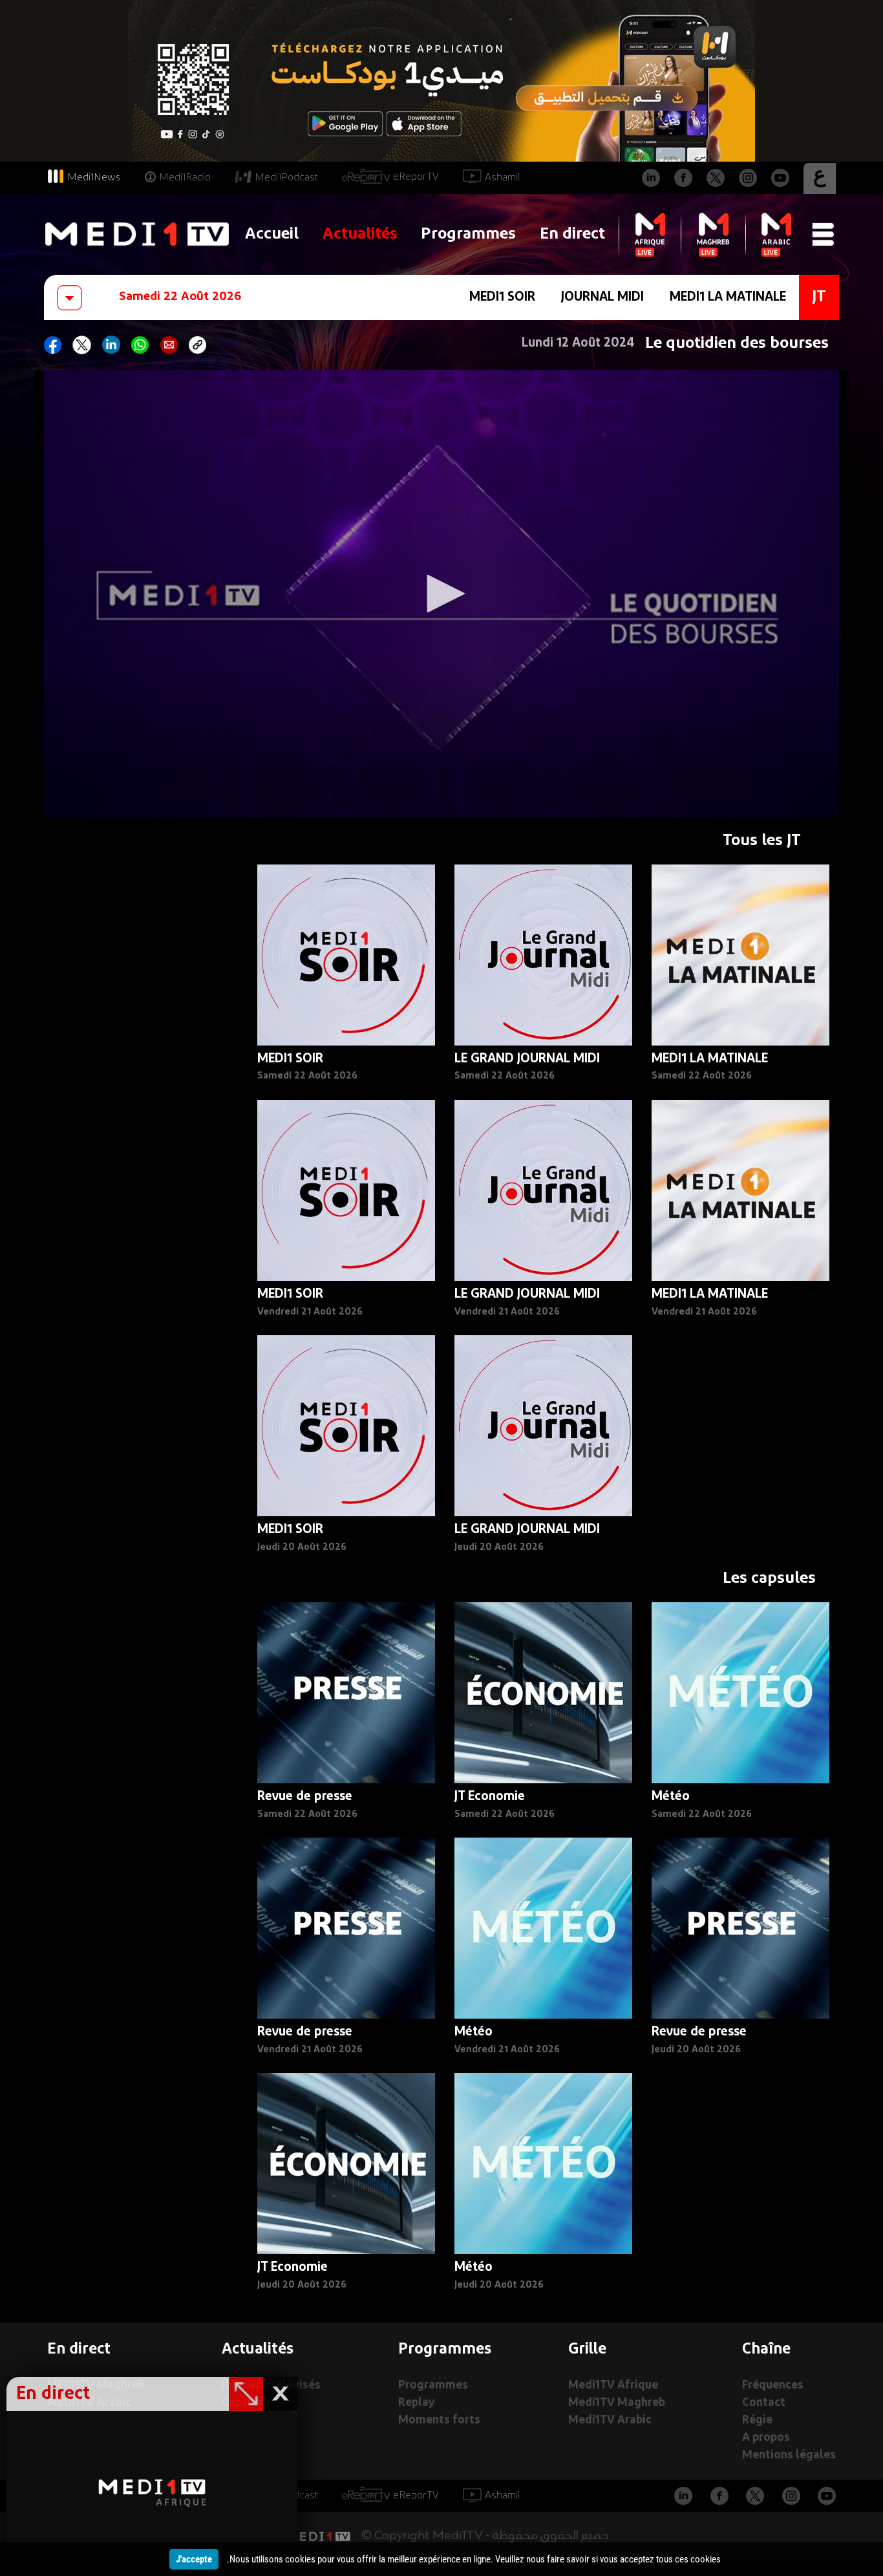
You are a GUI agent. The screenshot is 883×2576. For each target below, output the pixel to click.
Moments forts (439, 2420)
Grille (587, 2350)
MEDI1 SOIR (502, 297)
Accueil (272, 234)
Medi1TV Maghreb (617, 2403)
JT (819, 297)
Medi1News (94, 178)
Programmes (468, 234)
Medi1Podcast (286, 178)
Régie (757, 2420)
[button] (441, 594)
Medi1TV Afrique (613, 2386)
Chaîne (766, 2350)
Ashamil (503, 178)
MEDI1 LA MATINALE (728, 297)
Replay (416, 2403)
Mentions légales (789, 2455)
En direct (572, 234)
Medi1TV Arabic (610, 2420)
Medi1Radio (185, 178)
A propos (766, 2438)
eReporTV (416, 177)
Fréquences (773, 2386)
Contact (764, 2403)
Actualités (360, 234)
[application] (441, 594)
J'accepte (194, 2559)
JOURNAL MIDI (602, 297)
